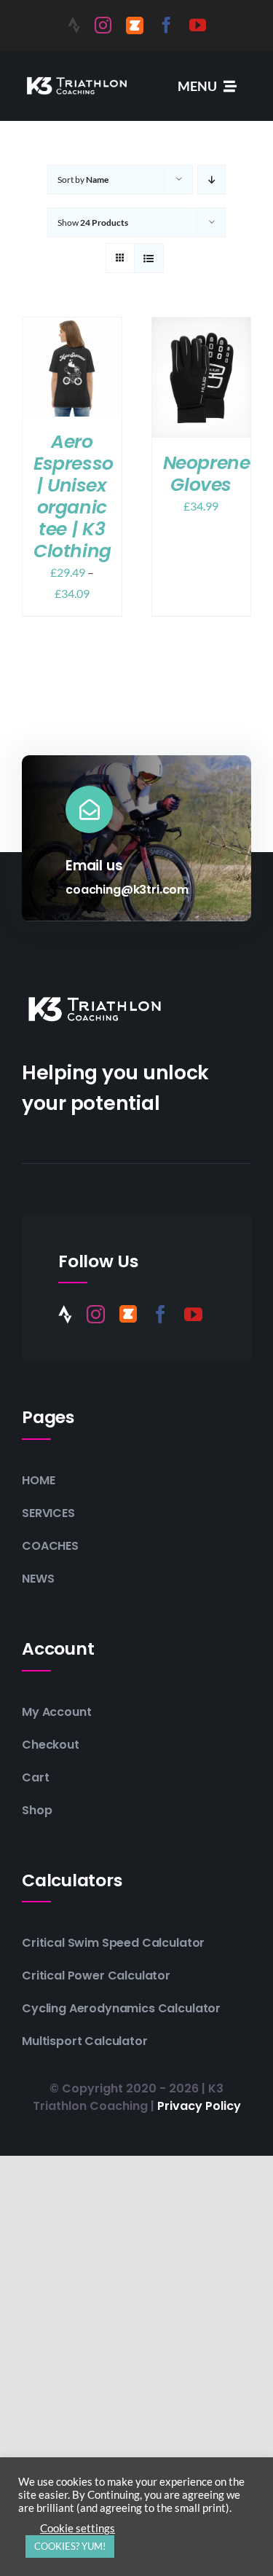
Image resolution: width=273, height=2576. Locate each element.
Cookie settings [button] (78, 2528)
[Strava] (74, 25)
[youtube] (198, 25)
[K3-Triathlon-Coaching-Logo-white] (77, 78)
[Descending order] (211, 180)
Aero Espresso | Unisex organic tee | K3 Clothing (74, 496)
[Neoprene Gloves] (202, 327)
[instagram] (103, 25)
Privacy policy (199, 2106)
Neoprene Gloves (207, 474)
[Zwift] (135, 25)
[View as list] (149, 258)
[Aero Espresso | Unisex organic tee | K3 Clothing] (72, 327)
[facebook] (166, 25)
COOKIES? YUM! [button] (70, 2546)
